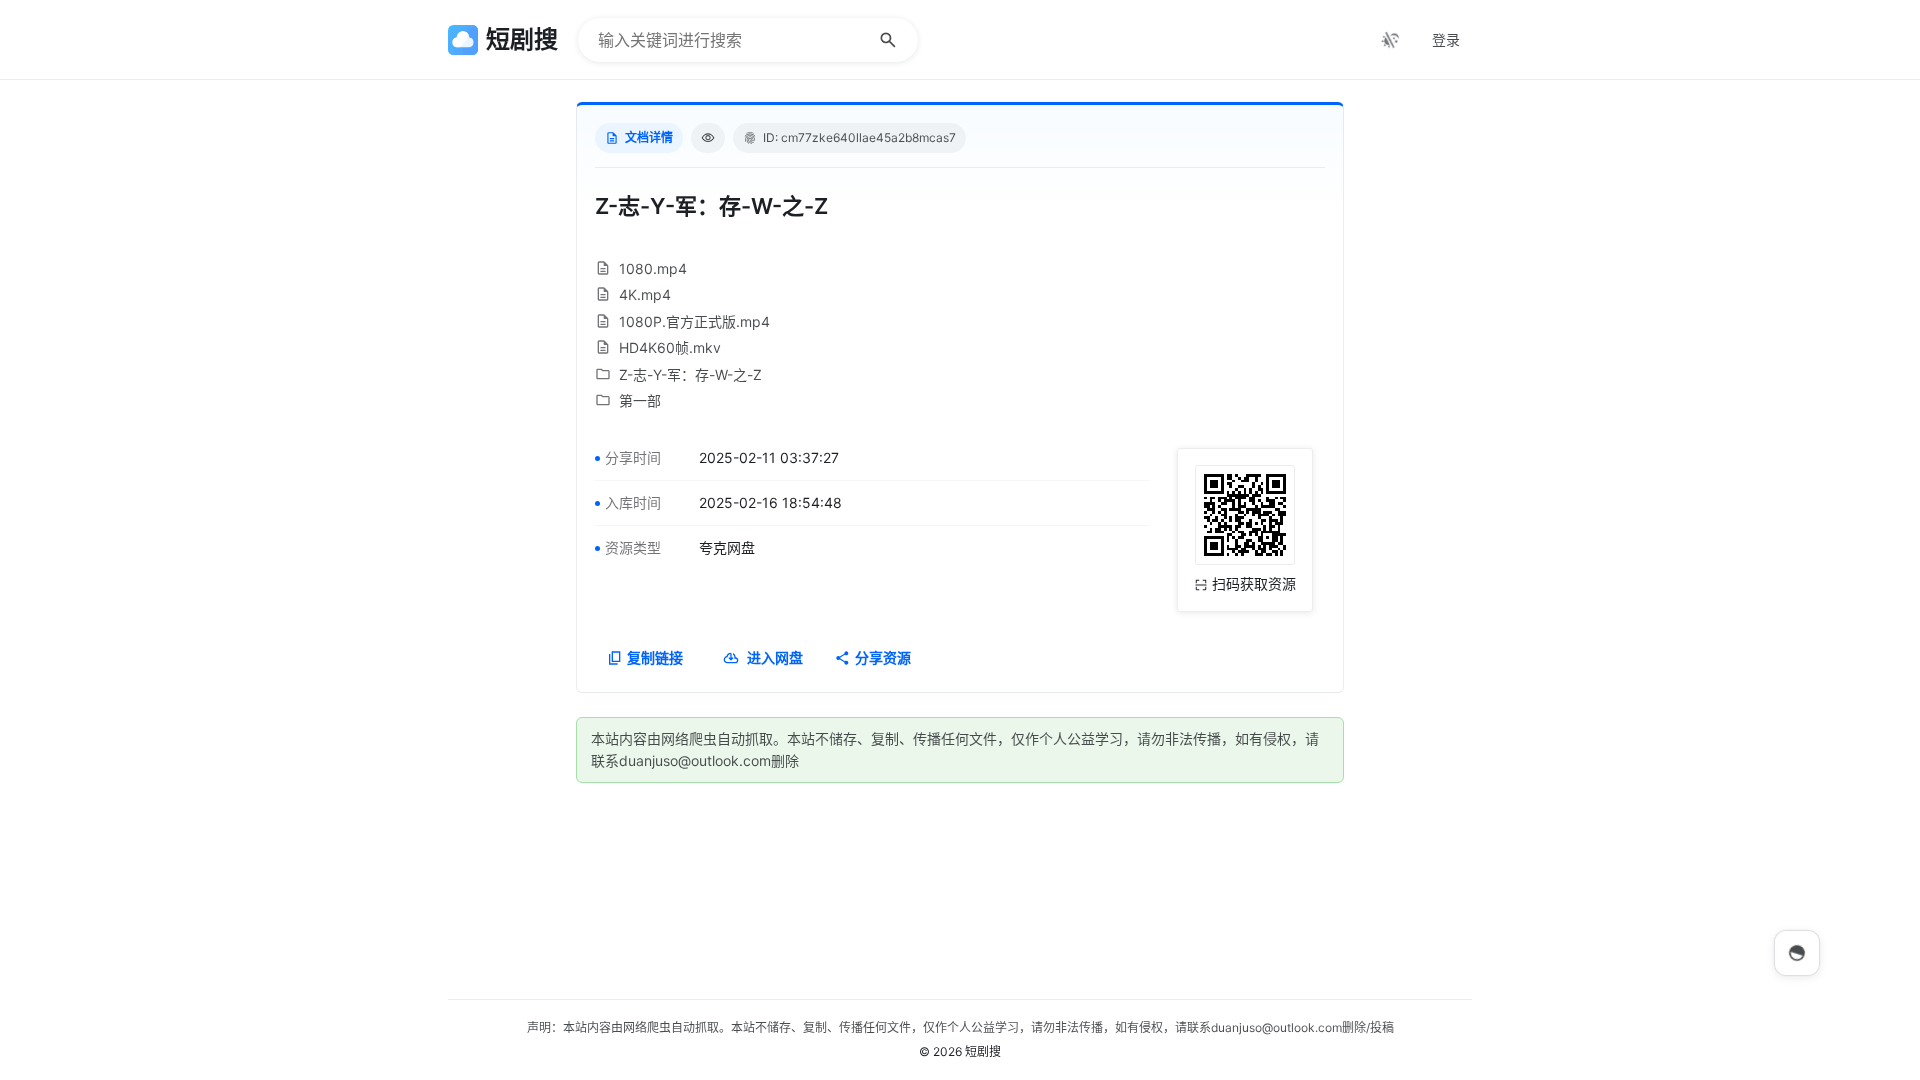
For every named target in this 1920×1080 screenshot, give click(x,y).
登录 (1446, 39)
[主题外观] (1390, 40)
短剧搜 (983, 1051)
